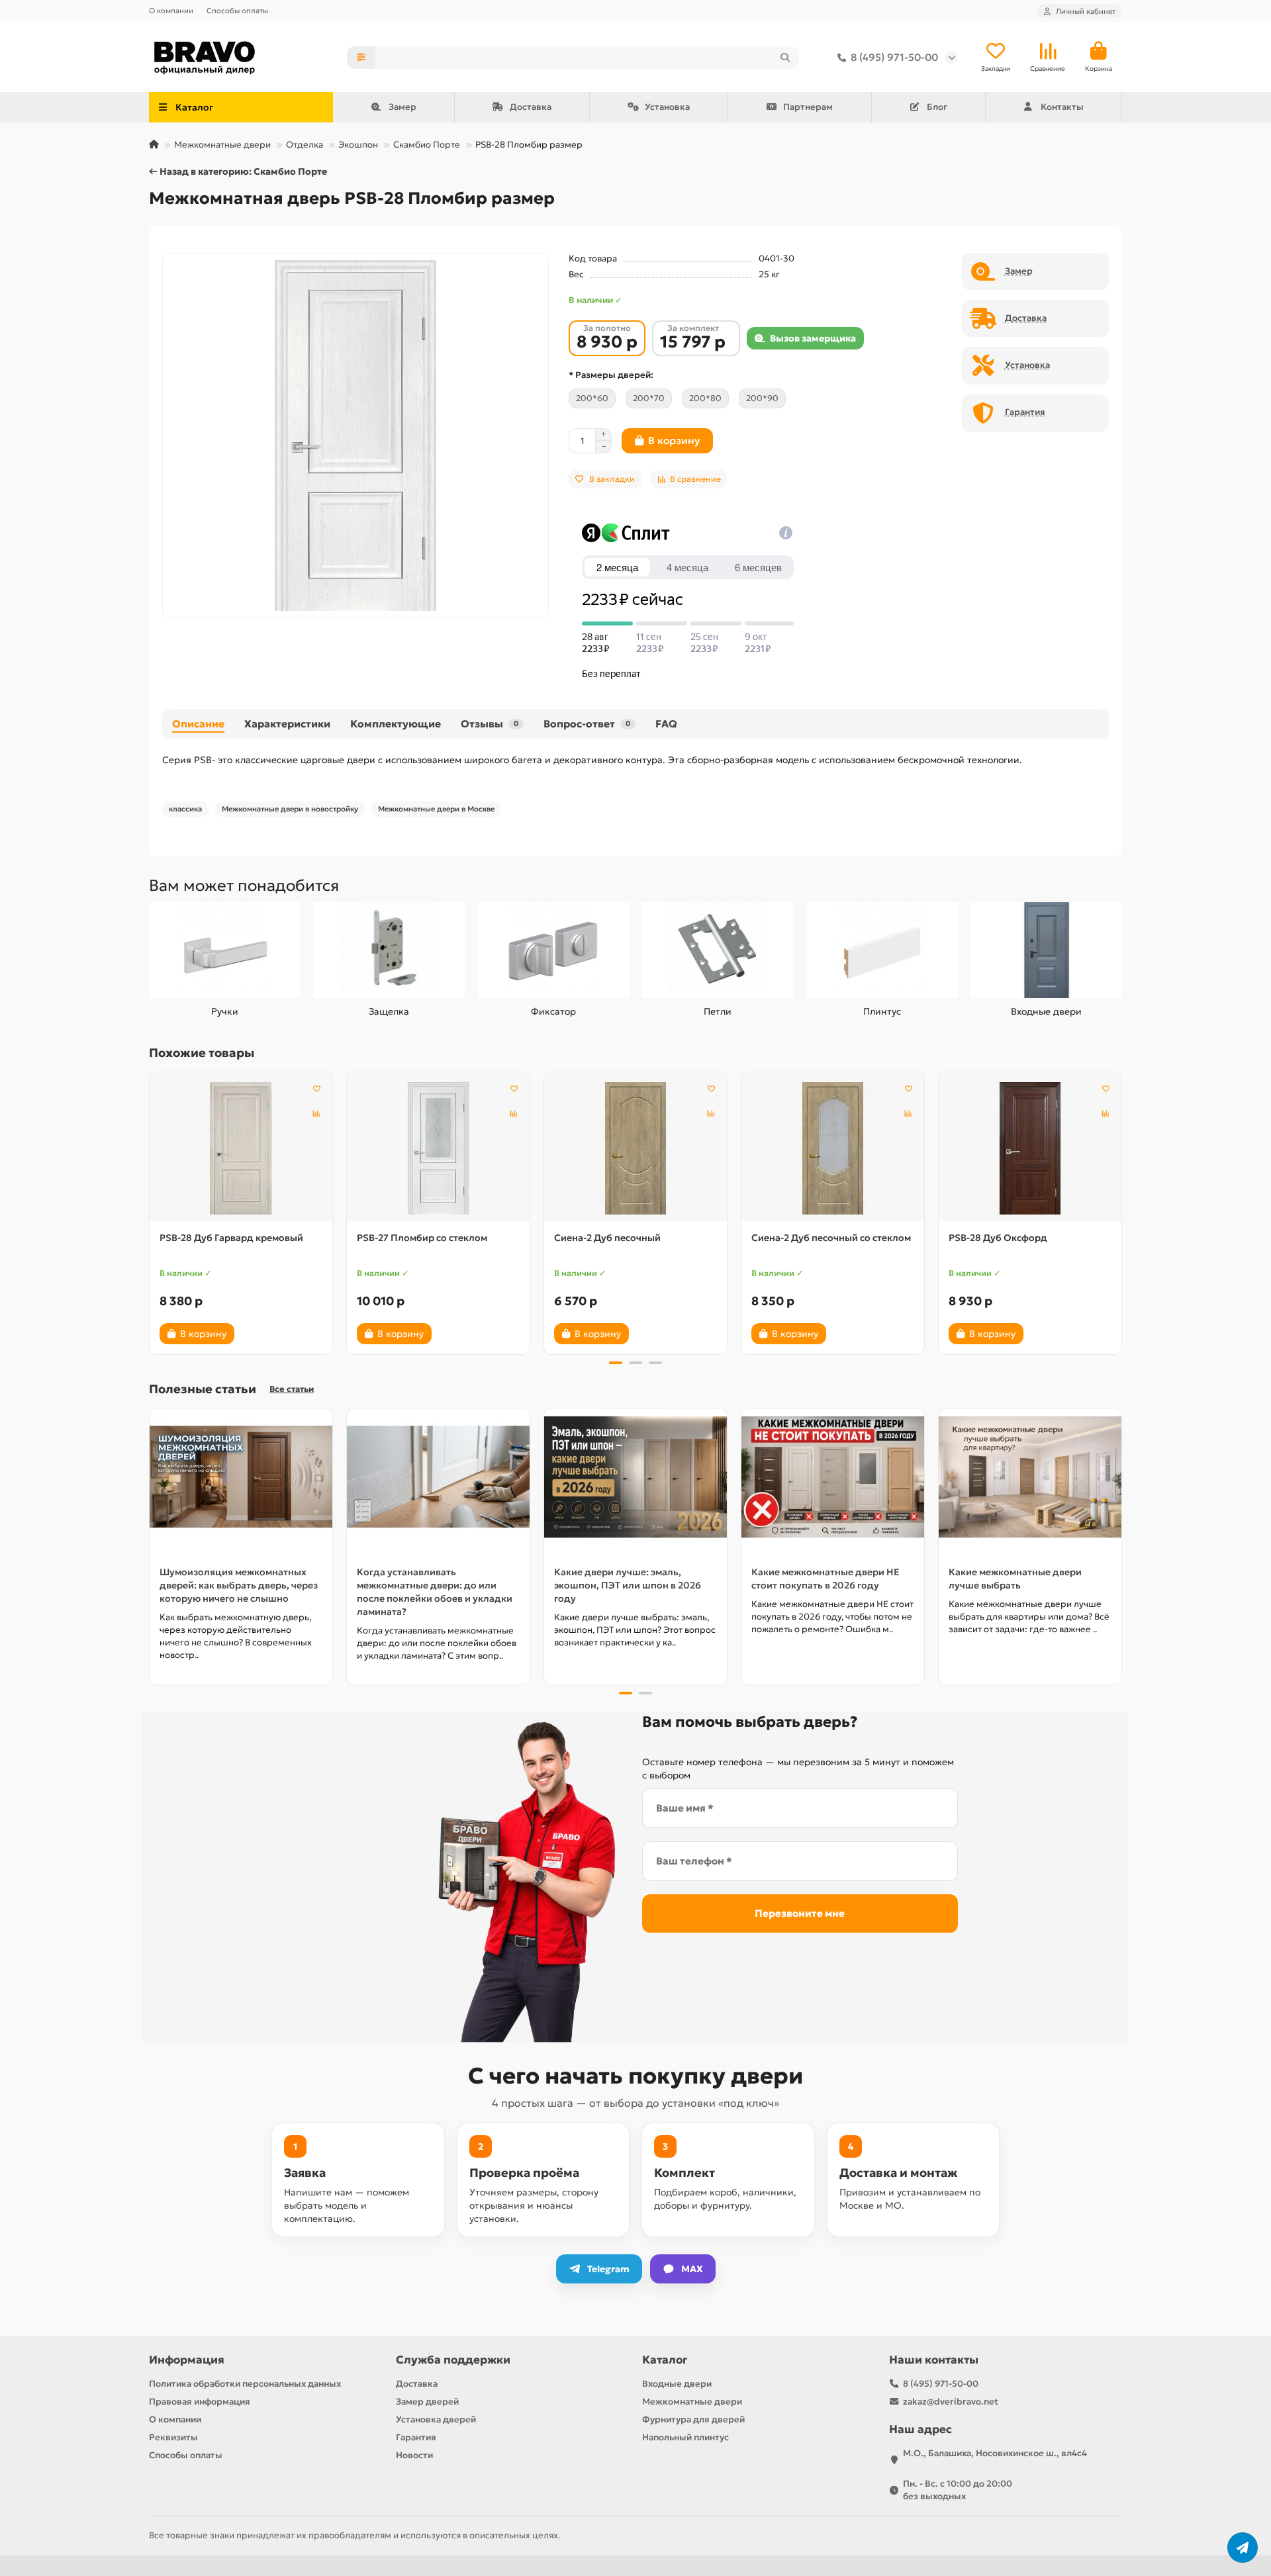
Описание (198, 724)
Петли (718, 1011)
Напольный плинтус (685, 2437)
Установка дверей (436, 2419)
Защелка (389, 1011)
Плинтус (882, 1011)
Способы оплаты (237, 11)
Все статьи (292, 1389)
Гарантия (416, 2437)
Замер (402, 107)
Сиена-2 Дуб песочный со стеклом (831, 1238)
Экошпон (358, 145)
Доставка (531, 107)
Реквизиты (173, 2437)
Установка (667, 107)
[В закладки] (316, 1088)
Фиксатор (553, 1011)
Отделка (305, 145)
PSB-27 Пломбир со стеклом (422, 1238)
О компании (171, 11)
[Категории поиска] (361, 58)
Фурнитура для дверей (693, 2419)
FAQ (666, 724)
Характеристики (287, 724)
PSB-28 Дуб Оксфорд (998, 1238)
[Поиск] (785, 58)
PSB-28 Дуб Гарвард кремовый (231, 1238)
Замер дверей (427, 2402)
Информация (187, 2360)
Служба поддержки (453, 2360)
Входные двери (1046, 1011)
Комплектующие (396, 724)
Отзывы (490, 724)
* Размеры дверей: (611, 375)
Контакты (1062, 107)
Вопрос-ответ (587, 724)
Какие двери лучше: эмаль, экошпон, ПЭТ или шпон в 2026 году (628, 1585)
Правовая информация (200, 2402)
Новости (414, 2455)
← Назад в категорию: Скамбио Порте (238, 171)
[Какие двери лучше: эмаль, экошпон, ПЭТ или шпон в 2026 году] (635, 1477)
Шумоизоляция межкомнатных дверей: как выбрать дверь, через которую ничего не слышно (239, 1585)
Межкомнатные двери (222, 145)
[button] (150, 1211)
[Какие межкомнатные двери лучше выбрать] (1030, 1477)
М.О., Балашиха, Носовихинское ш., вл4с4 (995, 2453)
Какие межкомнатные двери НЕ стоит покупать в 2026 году (825, 1579)
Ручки (225, 1011)
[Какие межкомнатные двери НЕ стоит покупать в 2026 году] (833, 1477)
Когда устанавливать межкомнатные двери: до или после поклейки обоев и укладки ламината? (435, 1592)
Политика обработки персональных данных (245, 2384)
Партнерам (808, 107)
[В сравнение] (316, 1113)
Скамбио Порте (427, 145)
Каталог (665, 2360)
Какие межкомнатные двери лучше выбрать (1015, 1579)
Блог (937, 107)
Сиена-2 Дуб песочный (607, 1238)
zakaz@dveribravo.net (951, 2402)
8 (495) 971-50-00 (894, 57)
